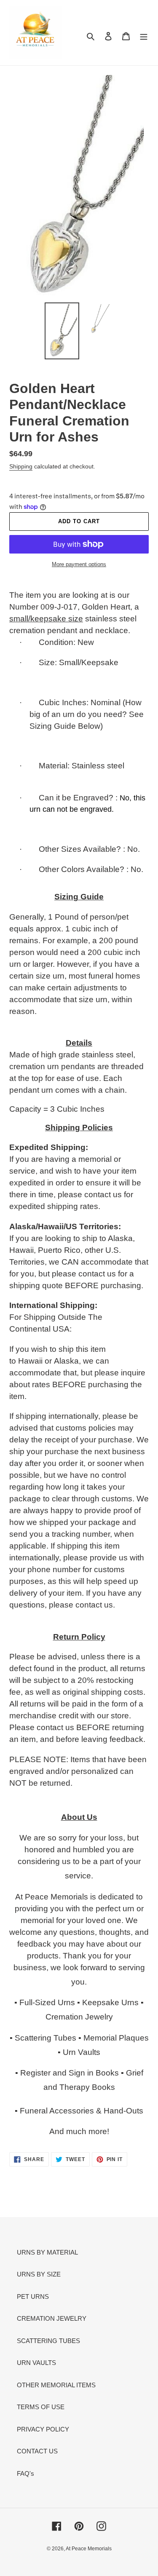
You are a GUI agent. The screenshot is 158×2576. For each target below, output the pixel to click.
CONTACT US (37, 2451)
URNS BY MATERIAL (47, 2252)
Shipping (21, 466)
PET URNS (33, 2296)
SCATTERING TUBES (48, 2341)
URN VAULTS (36, 2363)
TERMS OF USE (41, 2407)
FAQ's (25, 2473)
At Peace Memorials (89, 2549)
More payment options (79, 564)
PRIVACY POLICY (43, 2429)
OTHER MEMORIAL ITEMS (56, 2385)
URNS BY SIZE (39, 2274)
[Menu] (144, 36)
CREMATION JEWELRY (52, 2318)
